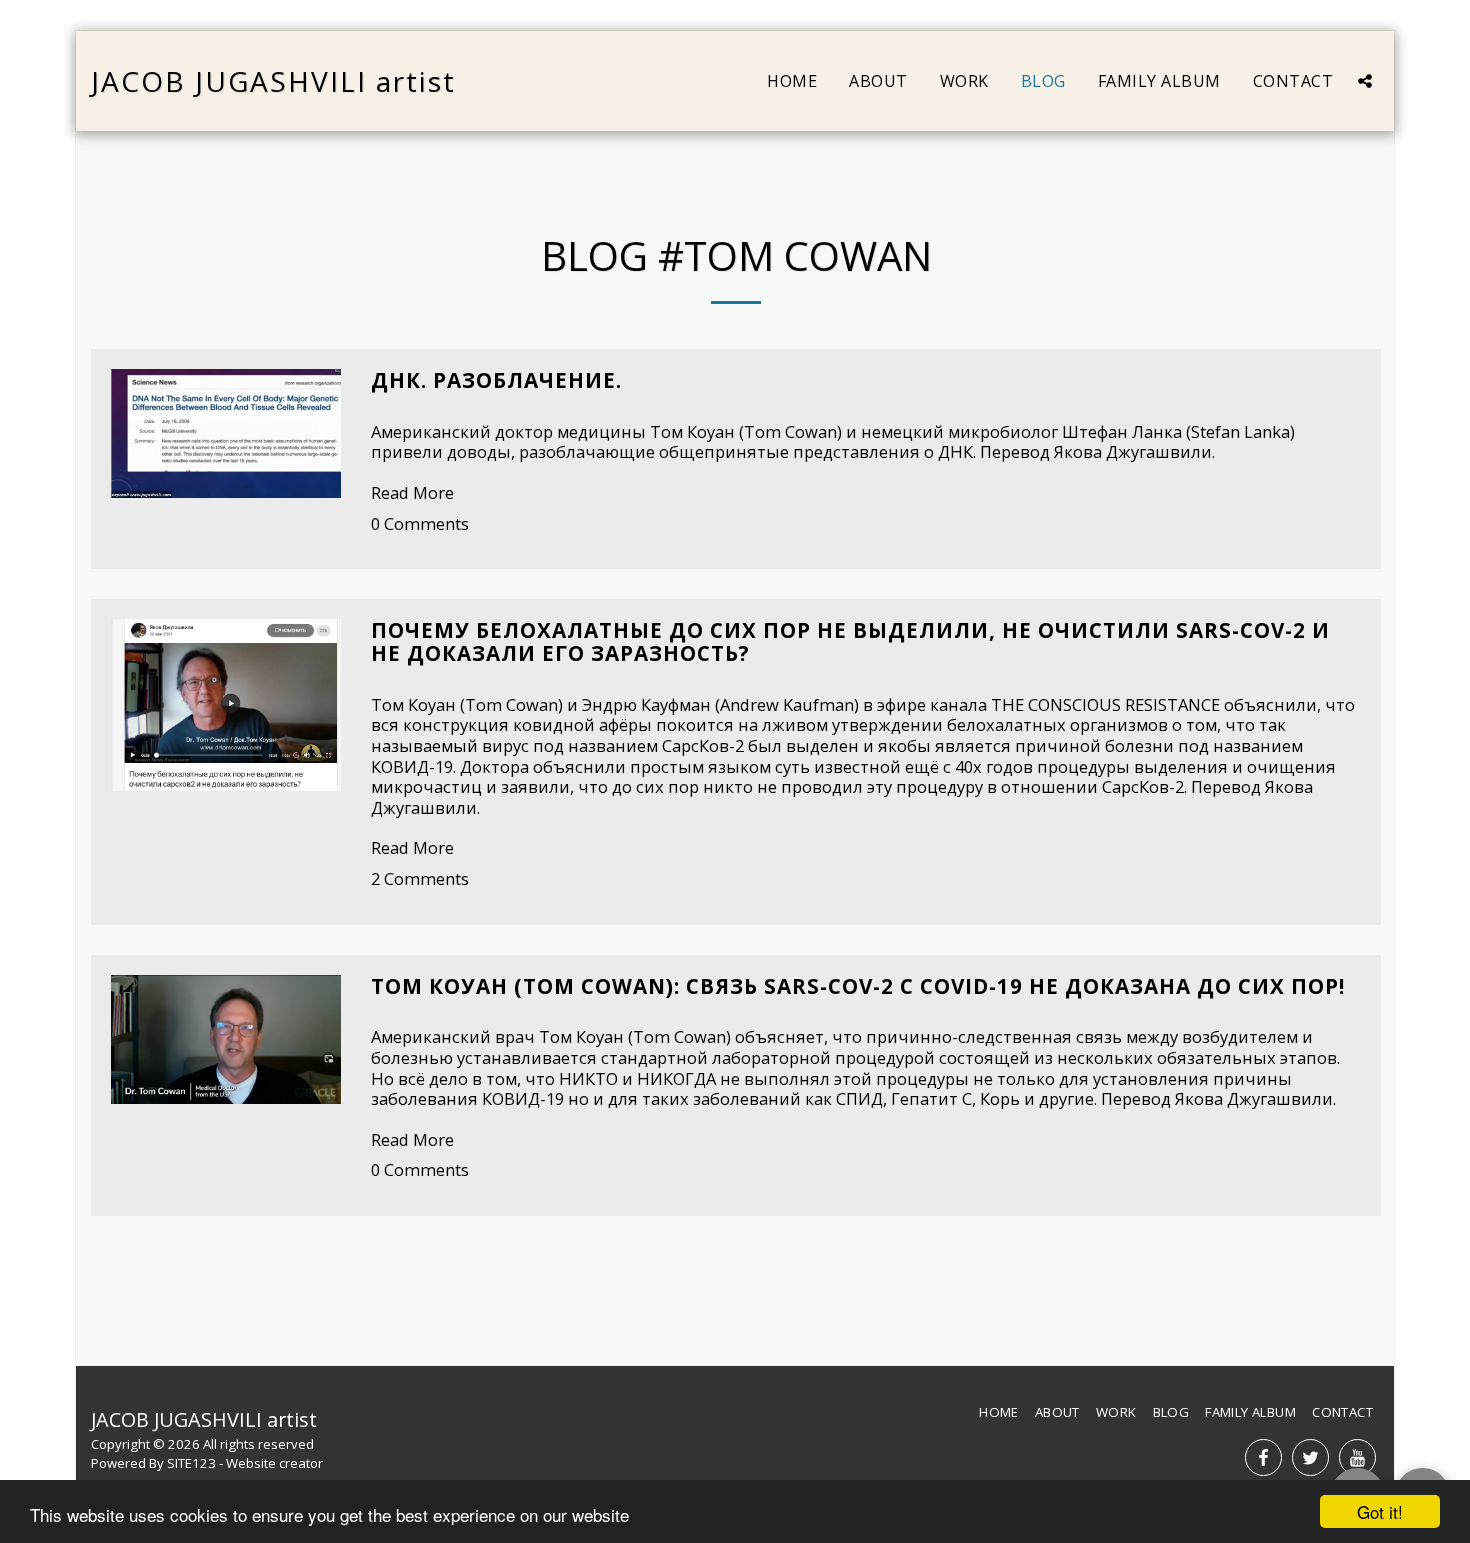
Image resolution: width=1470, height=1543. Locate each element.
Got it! (1380, 1511)
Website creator (274, 1463)
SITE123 (191, 1463)
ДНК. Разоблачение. (496, 380)
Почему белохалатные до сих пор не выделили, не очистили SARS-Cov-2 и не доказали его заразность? (850, 641)
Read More (412, 492)
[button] (1365, 81)
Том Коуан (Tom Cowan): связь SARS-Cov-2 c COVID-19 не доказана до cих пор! (858, 986)
